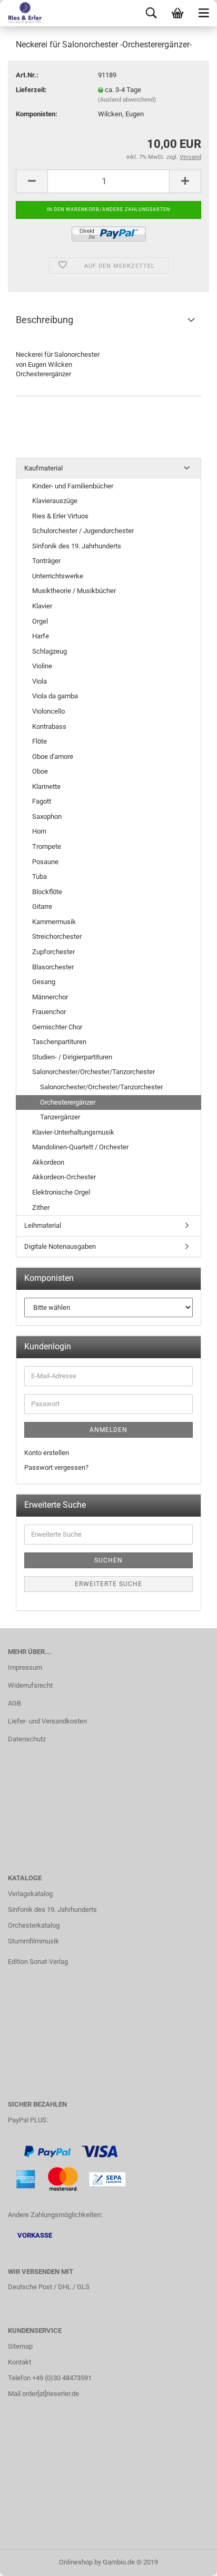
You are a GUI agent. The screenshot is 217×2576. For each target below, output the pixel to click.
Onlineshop (76, 2562)
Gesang (44, 982)
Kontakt (19, 2362)
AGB (14, 1703)
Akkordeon (48, 1162)
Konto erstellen (47, 1453)
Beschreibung (45, 320)
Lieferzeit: (31, 90)
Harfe (41, 636)
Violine (42, 666)
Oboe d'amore (53, 756)
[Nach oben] (188, 2560)
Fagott (42, 801)
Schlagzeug (50, 651)
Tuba (40, 876)
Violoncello (48, 711)
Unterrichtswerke (58, 576)
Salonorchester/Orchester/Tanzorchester (93, 1072)
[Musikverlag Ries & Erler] (21, 13)
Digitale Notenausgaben (60, 1246)
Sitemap (20, 2346)
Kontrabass (49, 726)
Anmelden (108, 1430)
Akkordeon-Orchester (64, 1177)
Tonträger (46, 561)
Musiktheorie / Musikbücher (74, 591)
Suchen (108, 1560)
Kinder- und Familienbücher (73, 486)
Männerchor (50, 997)
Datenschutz (27, 1739)
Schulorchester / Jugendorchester (83, 531)
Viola (40, 681)
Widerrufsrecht (30, 1685)
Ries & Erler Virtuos (60, 516)
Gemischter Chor (57, 1027)
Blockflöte (47, 892)
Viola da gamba (55, 696)
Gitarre (42, 906)
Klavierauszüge (55, 501)
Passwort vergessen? (56, 1467)
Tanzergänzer (60, 1117)
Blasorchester (53, 967)
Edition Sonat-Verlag (38, 1962)
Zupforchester (53, 952)
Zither (41, 1207)
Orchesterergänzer (68, 1102)
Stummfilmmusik (33, 1941)
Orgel (40, 621)
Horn (39, 831)
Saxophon (47, 816)
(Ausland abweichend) (127, 100)
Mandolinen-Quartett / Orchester (80, 1147)
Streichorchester (57, 936)
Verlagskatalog (30, 1894)
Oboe (40, 771)
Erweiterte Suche (108, 1584)
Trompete (47, 846)
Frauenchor (49, 1012)
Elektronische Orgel (61, 1192)
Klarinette (46, 786)
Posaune (45, 862)
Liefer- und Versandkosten (47, 1721)
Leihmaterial (43, 1225)
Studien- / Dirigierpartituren (72, 1057)
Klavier (42, 606)
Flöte (40, 741)
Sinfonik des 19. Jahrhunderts (77, 546)
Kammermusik (54, 922)
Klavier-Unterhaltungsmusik (73, 1132)
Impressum (25, 1667)
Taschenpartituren (59, 1042)
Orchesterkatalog (34, 1925)
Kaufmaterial (43, 468)
